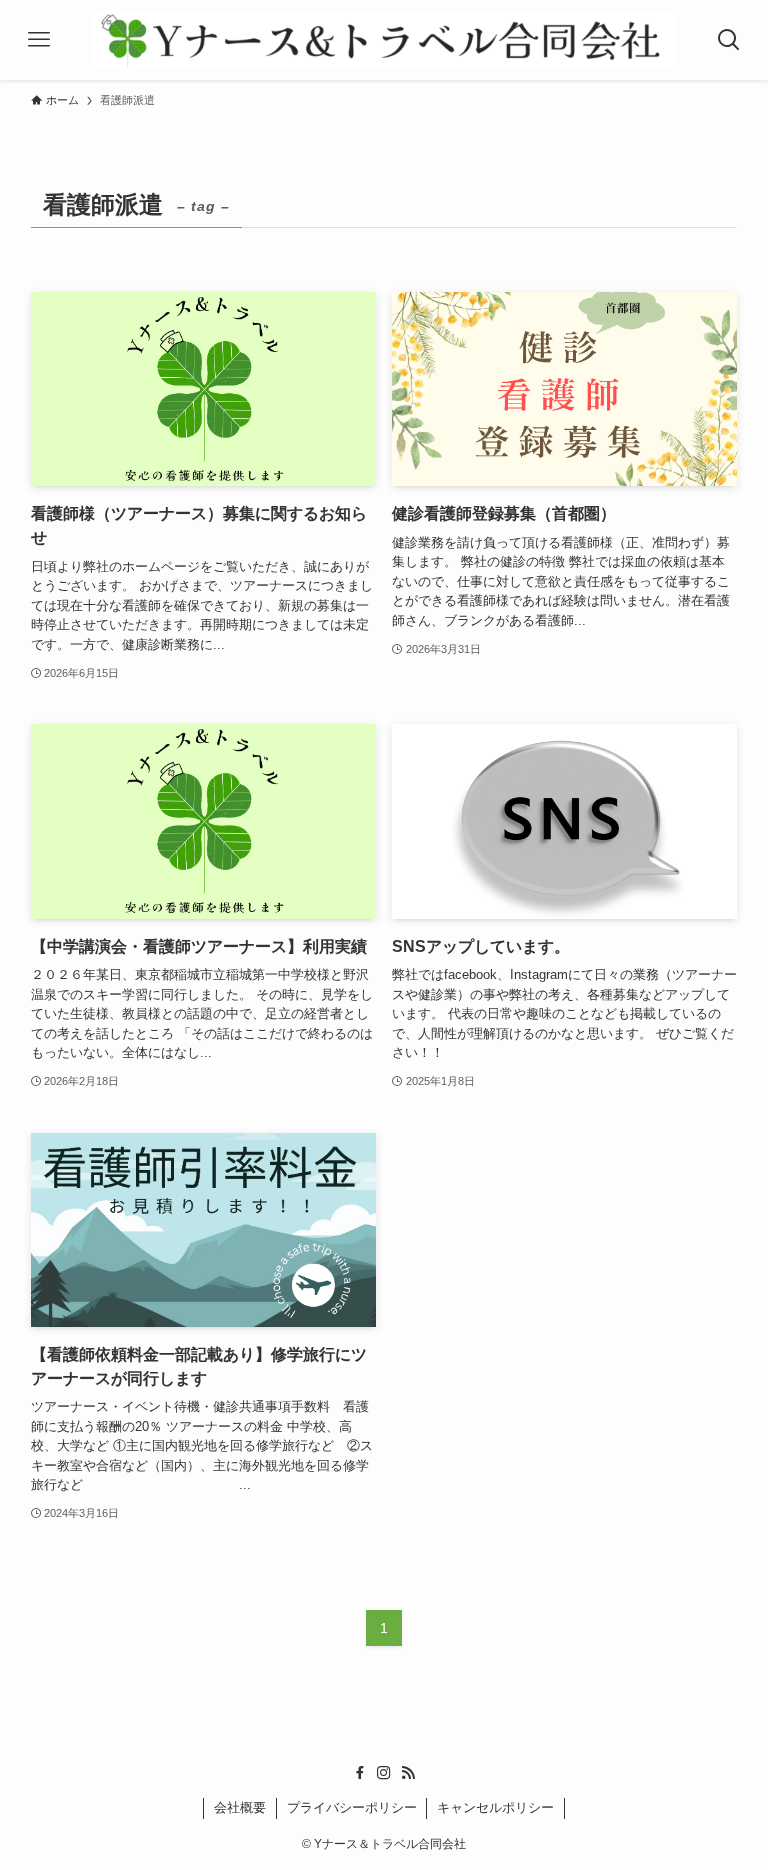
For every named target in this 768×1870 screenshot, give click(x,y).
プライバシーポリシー (352, 1807)
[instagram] (384, 1773)
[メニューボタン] (39, 40)
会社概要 (240, 1807)
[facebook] (360, 1773)
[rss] (408, 1773)
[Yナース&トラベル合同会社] (384, 40)
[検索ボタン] (729, 40)
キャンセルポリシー (495, 1807)
